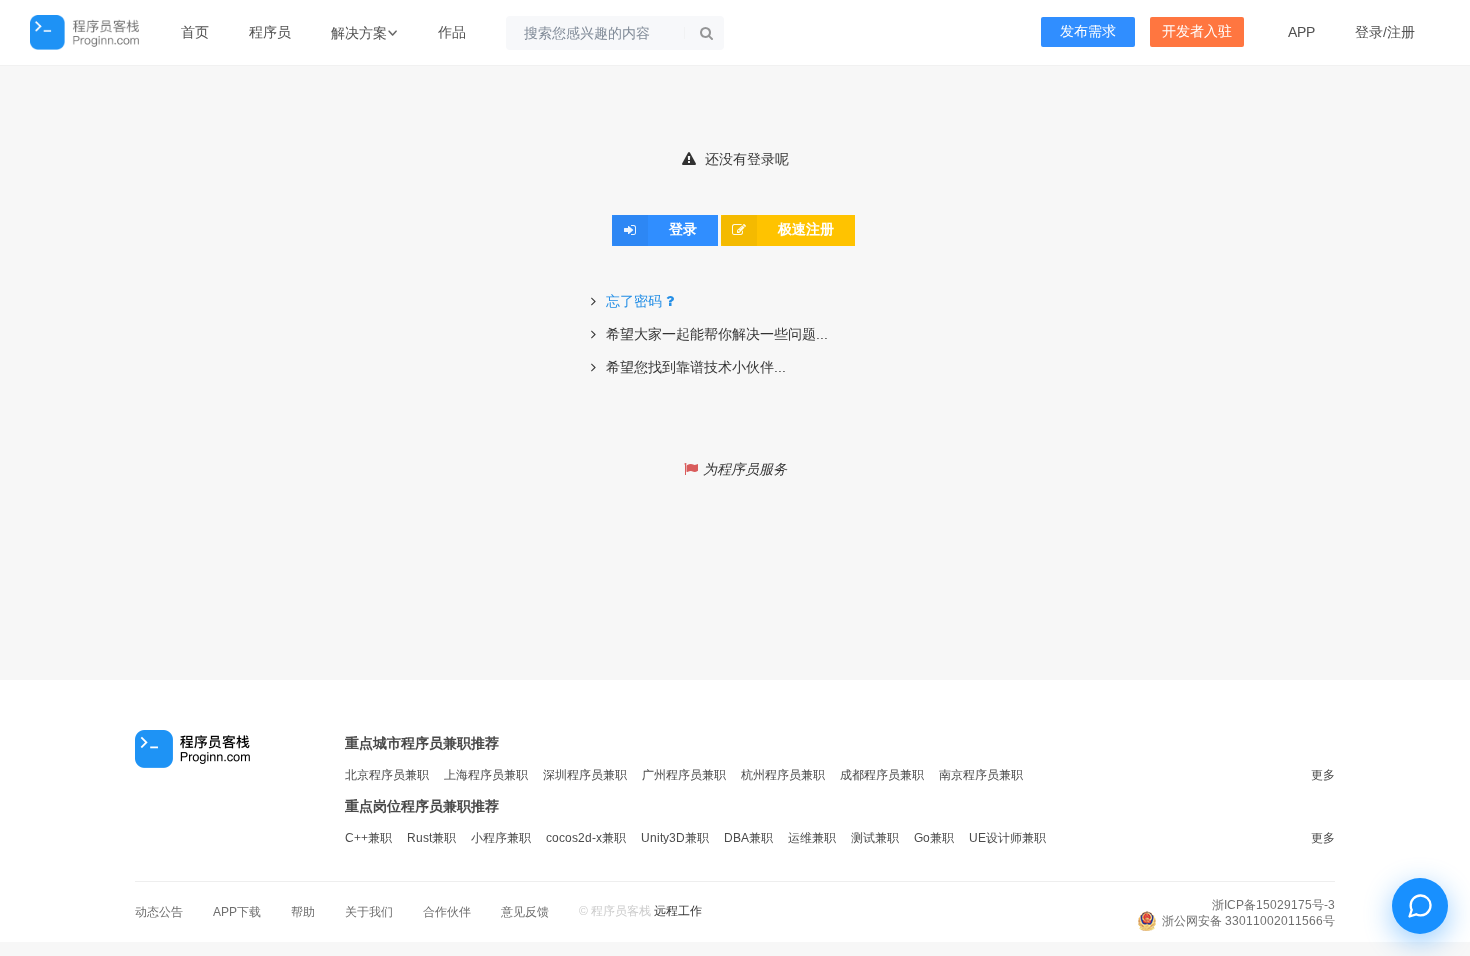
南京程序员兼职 (981, 775)
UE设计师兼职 (1007, 838)
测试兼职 (875, 838)
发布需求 (1088, 31)
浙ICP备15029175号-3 (1273, 905)
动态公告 (159, 912)
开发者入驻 (1197, 31)
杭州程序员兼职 (783, 775)
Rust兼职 (431, 838)
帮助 (303, 912)
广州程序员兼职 (684, 775)
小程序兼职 (501, 838)
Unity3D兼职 (675, 838)
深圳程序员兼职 (585, 775)
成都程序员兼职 (882, 775)
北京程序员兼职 (387, 775)
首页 (195, 32)
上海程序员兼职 (486, 775)
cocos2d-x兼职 (586, 838)
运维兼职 (812, 838)
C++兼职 (368, 838)
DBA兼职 (748, 838)
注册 (1401, 32)
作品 (452, 32)
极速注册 (806, 230)
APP (1301, 32)
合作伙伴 (447, 912)
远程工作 (678, 911)
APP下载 (237, 912)
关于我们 (369, 912)
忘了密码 (634, 301)
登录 (1369, 32)
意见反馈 (525, 912)
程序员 (270, 32)
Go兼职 (934, 838)
